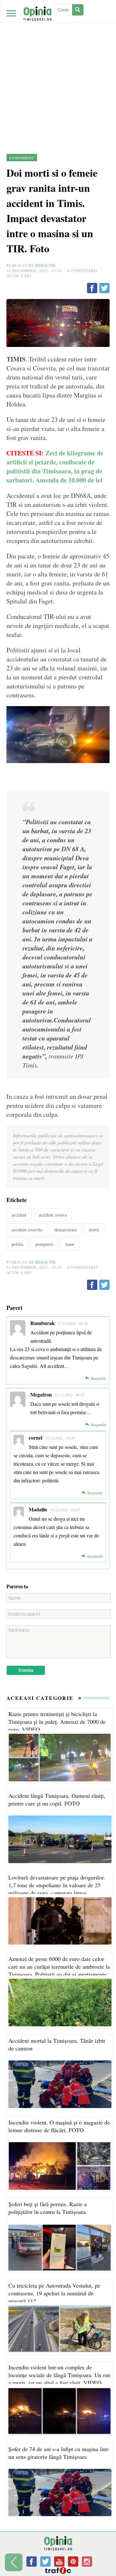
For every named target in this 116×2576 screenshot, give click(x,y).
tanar (70, 1244)
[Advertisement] (58, 61)
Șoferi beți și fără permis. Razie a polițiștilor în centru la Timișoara (48, 2208)
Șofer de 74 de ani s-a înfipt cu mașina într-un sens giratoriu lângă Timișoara (59, 2453)
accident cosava (53, 1215)
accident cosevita (27, 1230)
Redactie (46, 265)
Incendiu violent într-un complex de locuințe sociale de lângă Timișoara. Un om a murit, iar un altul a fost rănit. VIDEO (59, 2375)
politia (17, 1244)
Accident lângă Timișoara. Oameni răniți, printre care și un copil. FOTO (57, 1799)
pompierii (44, 1244)
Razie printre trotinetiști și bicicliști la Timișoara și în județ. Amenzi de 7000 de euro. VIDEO (57, 1722)
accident (19, 1215)
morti (94, 1230)
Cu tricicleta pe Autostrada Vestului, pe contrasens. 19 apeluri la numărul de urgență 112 (54, 2293)
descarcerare (66, 1230)
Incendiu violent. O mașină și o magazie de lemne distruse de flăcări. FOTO (59, 2126)
